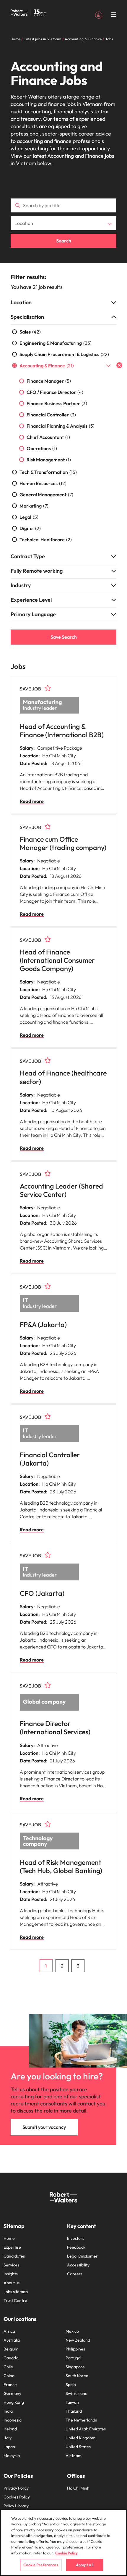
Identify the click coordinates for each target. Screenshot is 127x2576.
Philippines (75, 2349)
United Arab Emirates (86, 2429)
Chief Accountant (48, 437)
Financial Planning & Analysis (61, 426)
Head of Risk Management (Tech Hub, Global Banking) (61, 1866)
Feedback (76, 2247)
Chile (8, 2367)
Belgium (11, 2349)
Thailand (74, 2411)
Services (11, 2265)
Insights (11, 2274)
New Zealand (78, 2340)
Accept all (85, 2565)
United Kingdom (80, 2438)
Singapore (75, 2367)
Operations (42, 448)
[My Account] (99, 15)
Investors (76, 2238)
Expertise (12, 2247)
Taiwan (72, 2402)
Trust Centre (15, 2300)
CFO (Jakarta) (42, 1593)
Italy (8, 2438)
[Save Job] (48, 688)
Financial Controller (51, 415)
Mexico (72, 2331)
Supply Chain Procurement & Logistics (64, 354)
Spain (71, 2385)
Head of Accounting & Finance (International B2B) (62, 731)
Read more (32, 801)
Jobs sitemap (16, 2292)
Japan (9, 2447)
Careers (75, 2274)
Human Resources (43, 483)
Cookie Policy (66, 2553)
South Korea (77, 2376)
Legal (29, 517)
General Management (46, 495)
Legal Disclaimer (82, 2256)
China (9, 2376)
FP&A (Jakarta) (43, 1325)
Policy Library (16, 2506)
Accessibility (78, 2265)
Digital (30, 528)
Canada (11, 2358)
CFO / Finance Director (55, 392)
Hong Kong (14, 2402)
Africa (9, 2331)
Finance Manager (49, 381)
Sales (30, 332)
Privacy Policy (16, 2488)
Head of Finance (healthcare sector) (63, 1077)
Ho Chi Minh (78, 2488)
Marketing (34, 506)
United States (78, 2447)
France (10, 2385)
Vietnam (74, 2456)
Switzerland (76, 2393)
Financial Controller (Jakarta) (50, 1459)
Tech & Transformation (48, 472)
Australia (12, 2340)
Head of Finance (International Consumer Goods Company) (57, 960)
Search (64, 241)
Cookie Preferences (41, 2565)
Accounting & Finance (47, 366)
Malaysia (12, 2456)
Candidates (14, 2256)
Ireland (10, 2429)
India (8, 2411)
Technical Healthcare (46, 540)
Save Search (64, 637)
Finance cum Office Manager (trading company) (63, 843)
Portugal (73, 2358)
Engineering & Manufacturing (56, 343)
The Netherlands (81, 2420)
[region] (63, 2543)
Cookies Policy (17, 2497)
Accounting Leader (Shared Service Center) (61, 1190)
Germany (12, 2393)
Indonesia (13, 2420)
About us (12, 2283)
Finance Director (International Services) (55, 1728)
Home (9, 2238)
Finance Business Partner (57, 403)
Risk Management (49, 460)
